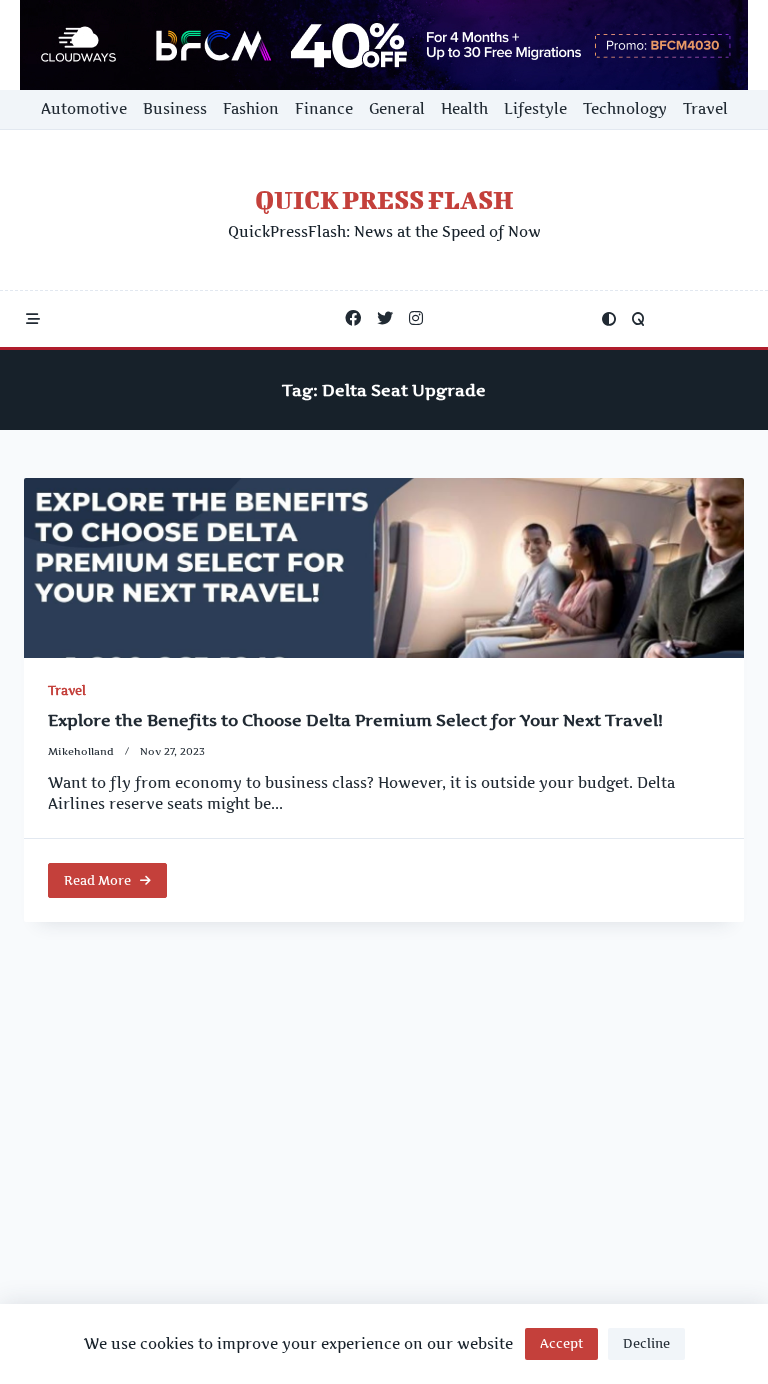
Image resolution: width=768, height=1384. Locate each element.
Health (464, 109)
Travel (705, 109)
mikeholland (81, 751)
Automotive (84, 109)
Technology (625, 109)
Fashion (251, 109)
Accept (561, 1343)
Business (175, 109)
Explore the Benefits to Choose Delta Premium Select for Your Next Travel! (355, 720)
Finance (324, 109)
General (397, 109)
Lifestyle (535, 109)
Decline (646, 1343)
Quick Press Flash (384, 199)
